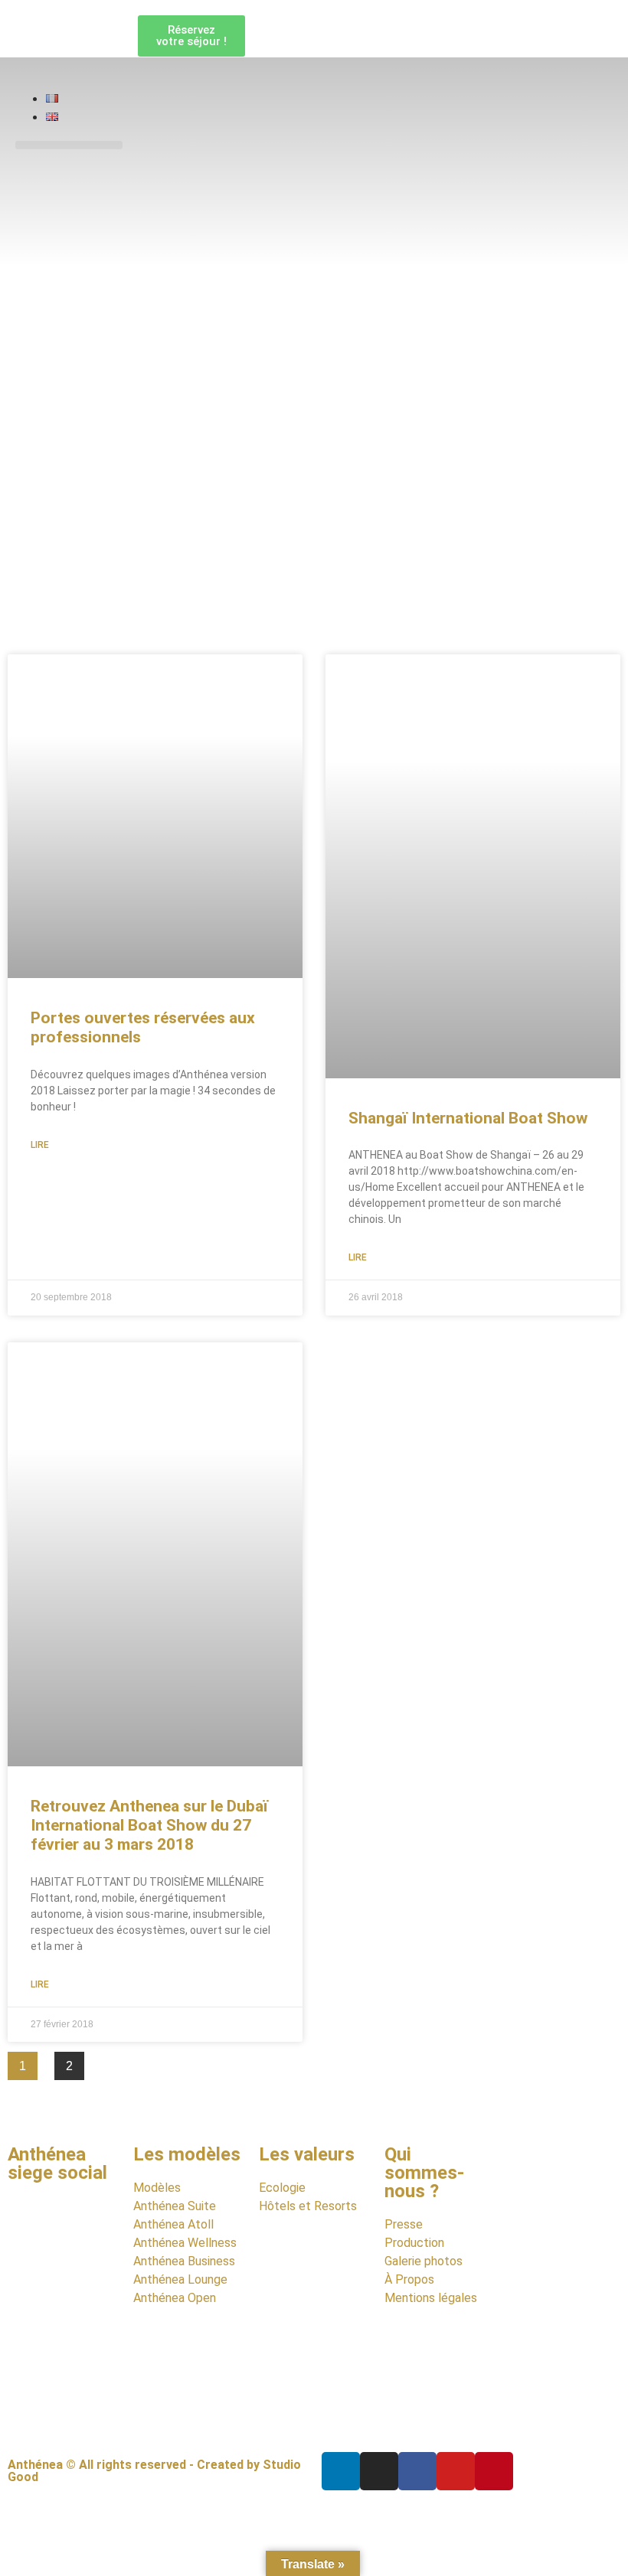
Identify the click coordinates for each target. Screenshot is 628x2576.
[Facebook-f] (417, 2471)
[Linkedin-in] (341, 2471)
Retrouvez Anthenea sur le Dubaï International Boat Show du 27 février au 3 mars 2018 (149, 1825)
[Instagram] (379, 2471)
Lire (40, 1145)
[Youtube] (456, 2471)
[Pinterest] (494, 2471)
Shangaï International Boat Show (468, 1118)
